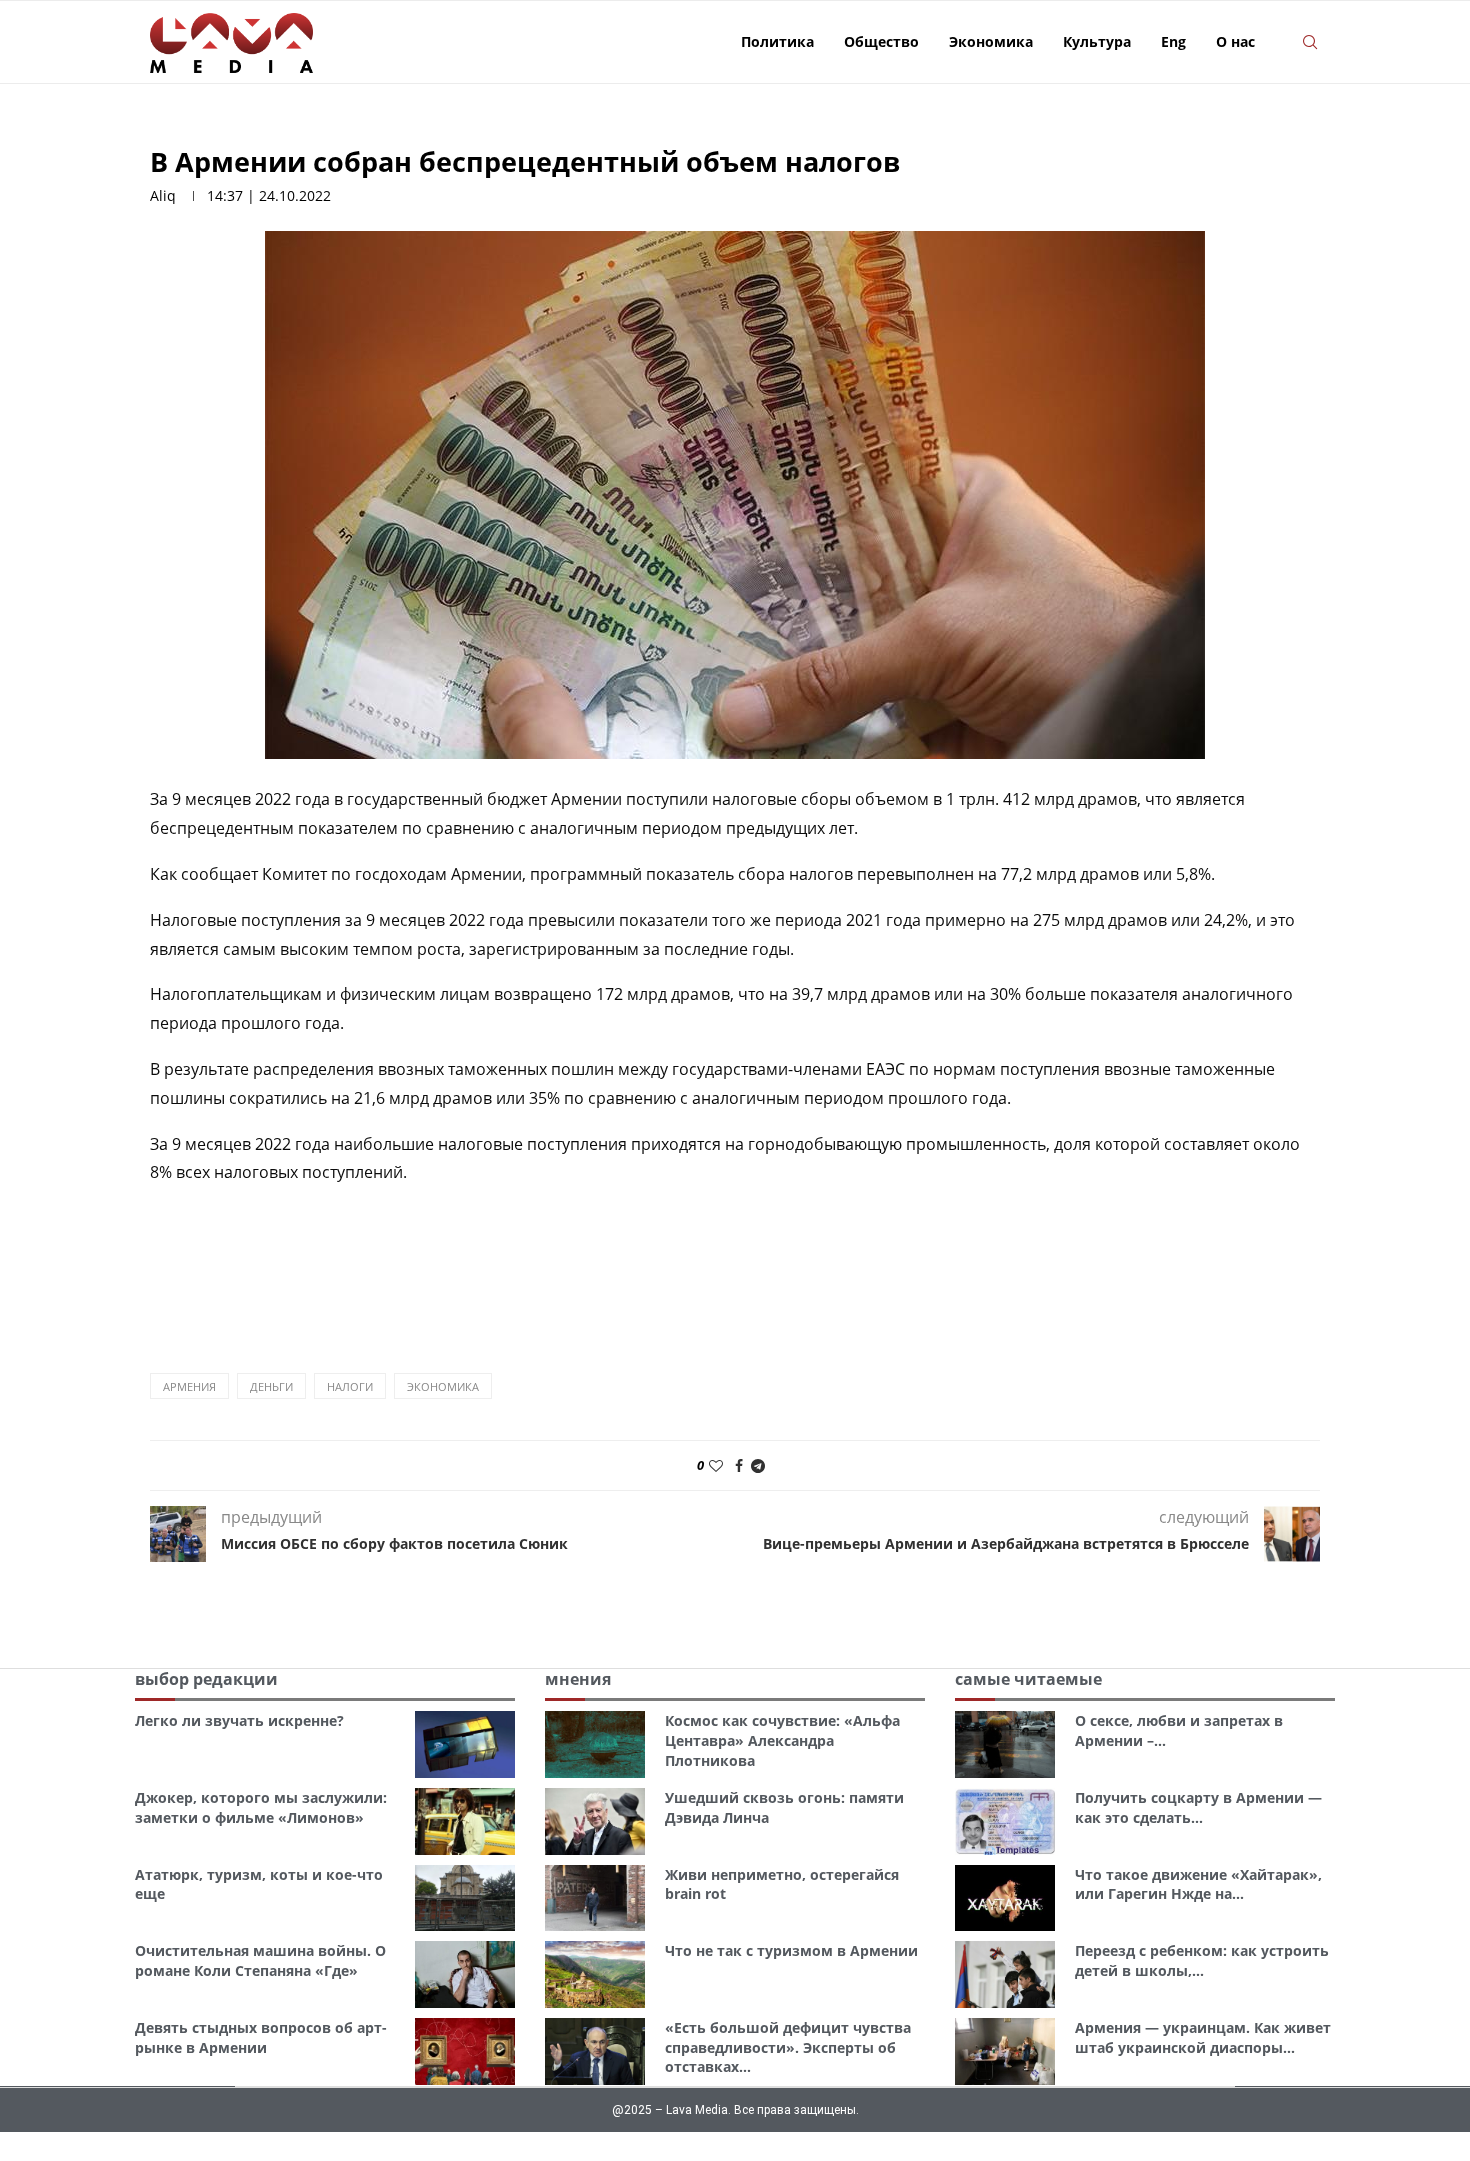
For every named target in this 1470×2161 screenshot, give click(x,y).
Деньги (271, 1386)
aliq (163, 195)
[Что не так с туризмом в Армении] (595, 1974)
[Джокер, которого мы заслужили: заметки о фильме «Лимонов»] (465, 1821)
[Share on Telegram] (758, 1465)
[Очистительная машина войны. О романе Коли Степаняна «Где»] (465, 1974)
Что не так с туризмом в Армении (791, 1950)
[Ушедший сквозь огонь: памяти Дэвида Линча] (595, 1821)
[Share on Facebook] (739, 1465)
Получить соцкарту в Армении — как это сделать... (1198, 1807)
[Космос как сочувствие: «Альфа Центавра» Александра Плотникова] (595, 1744)
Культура (1097, 41)
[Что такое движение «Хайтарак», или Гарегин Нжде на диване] (1005, 1898)
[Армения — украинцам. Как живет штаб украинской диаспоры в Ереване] (1005, 2051)
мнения (578, 1679)
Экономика (991, 41)
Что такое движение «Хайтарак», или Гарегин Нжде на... (1198, 1884)
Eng (1173, 41)
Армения (189, 1386)
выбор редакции (206, 1679)
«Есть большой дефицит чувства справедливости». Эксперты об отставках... (788, 2047)
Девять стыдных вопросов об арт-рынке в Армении (261, 2037)
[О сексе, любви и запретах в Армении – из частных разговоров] (1005, 1744)
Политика (777, 41)
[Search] (1310, 42)
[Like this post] (716, 1465)
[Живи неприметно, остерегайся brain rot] (595, 1898)
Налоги (350, 1386)
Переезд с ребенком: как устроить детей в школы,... (1202, 1960)
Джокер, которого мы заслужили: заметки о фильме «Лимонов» (261, 1807)
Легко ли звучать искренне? (239, 1720)
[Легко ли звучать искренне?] (465, 1744)
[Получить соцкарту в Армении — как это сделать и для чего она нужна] (1005, 1821)
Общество (881, 41)
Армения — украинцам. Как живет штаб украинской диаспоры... (1203, 2037)
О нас (1235, 41)
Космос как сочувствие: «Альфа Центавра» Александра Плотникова (782, 1740)
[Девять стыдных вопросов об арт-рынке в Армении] (465, 2051)
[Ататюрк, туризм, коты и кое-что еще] (465, 1898)
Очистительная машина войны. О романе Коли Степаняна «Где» (260, 1960)
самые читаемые (1028, 1679)
